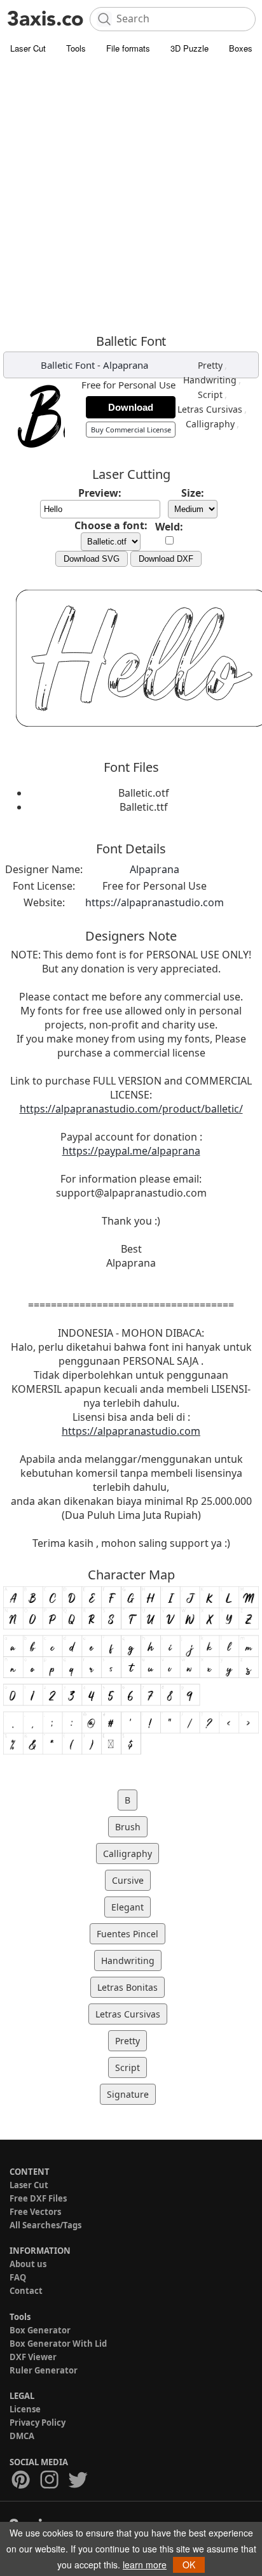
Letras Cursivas (210, 409)
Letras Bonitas (128, 1987)
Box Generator (40, 2330)
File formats (128, 48)
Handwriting (210, 380)
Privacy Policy (38, 2423)
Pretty (210, 365)
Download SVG (92, 559)
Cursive (128, 1880)
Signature (128, 2094)
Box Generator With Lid (58, 2344)
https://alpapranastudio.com (155, 902)
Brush (128, 1827)
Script (210, 395)
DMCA (22, 2436)
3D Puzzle (190, 48)
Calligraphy (210, 424)
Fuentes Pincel (128, 1934)
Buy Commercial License (131, 430)
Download (131, 407)
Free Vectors (35, 2212)
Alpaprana (126, 365)
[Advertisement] (131, 194)
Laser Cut (28, 48)
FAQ (18, 2277)
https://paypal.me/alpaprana (131, 1151)
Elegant (128, 1907)
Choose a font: (111, 525)
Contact (26, 2291)
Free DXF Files (38, 2198)
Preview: (100, 493)
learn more (145, 2565)
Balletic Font (68, 365)
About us (28, 2264)
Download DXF (166, 559)
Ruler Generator (44, 2370)
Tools (76, 48)
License (25, 2409)
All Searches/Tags (45, 2225)
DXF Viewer (33, 2357)
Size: (193, 493)
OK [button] (189, 2565)
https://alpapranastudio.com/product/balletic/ (131, 1109)
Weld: (169, 527)
